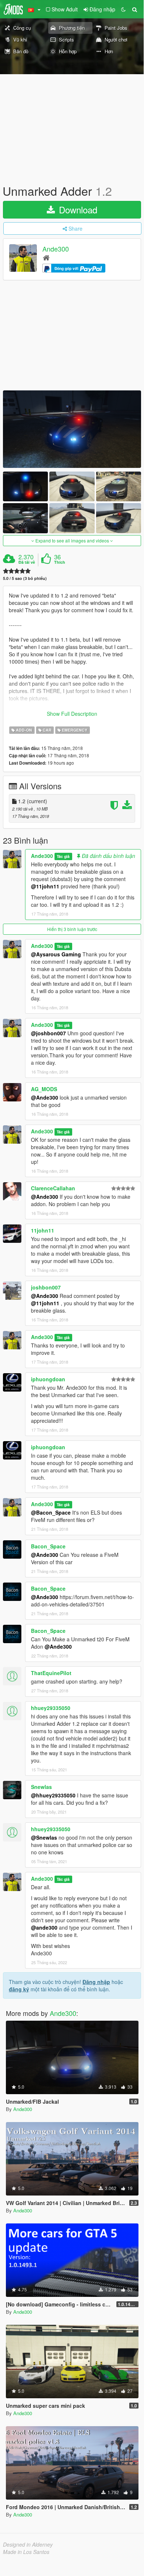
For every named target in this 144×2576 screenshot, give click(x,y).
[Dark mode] (123, 9)
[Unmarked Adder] (72, 429)
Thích (60, 562)
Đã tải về (27, 562)
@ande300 (44, 1927)
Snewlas (41, 1787)
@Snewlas (44, 1837)
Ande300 (56, 249)
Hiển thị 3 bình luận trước (72, 929)
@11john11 (45, 886)
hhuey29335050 (51, 1708)
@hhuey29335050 (53, 1795)
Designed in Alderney (28, 2544)
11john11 (43, 1230)
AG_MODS (44, 1089)
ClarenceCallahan (53, 1188)
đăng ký (19, 1989)
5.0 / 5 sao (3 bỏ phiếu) (25, 578)
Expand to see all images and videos (72, 540)
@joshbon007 (48, 1033)
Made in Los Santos (26, 2552)
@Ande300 (45, 1097)
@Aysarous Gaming (56, 954)
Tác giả (63, 856)
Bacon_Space (48, 1546)
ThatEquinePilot (51, 1673)
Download (77, 210)
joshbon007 (46, 1287)
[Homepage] (46, 257)
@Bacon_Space (51, 1512)
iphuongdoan (48, 1379)
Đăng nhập (96, 1982)
